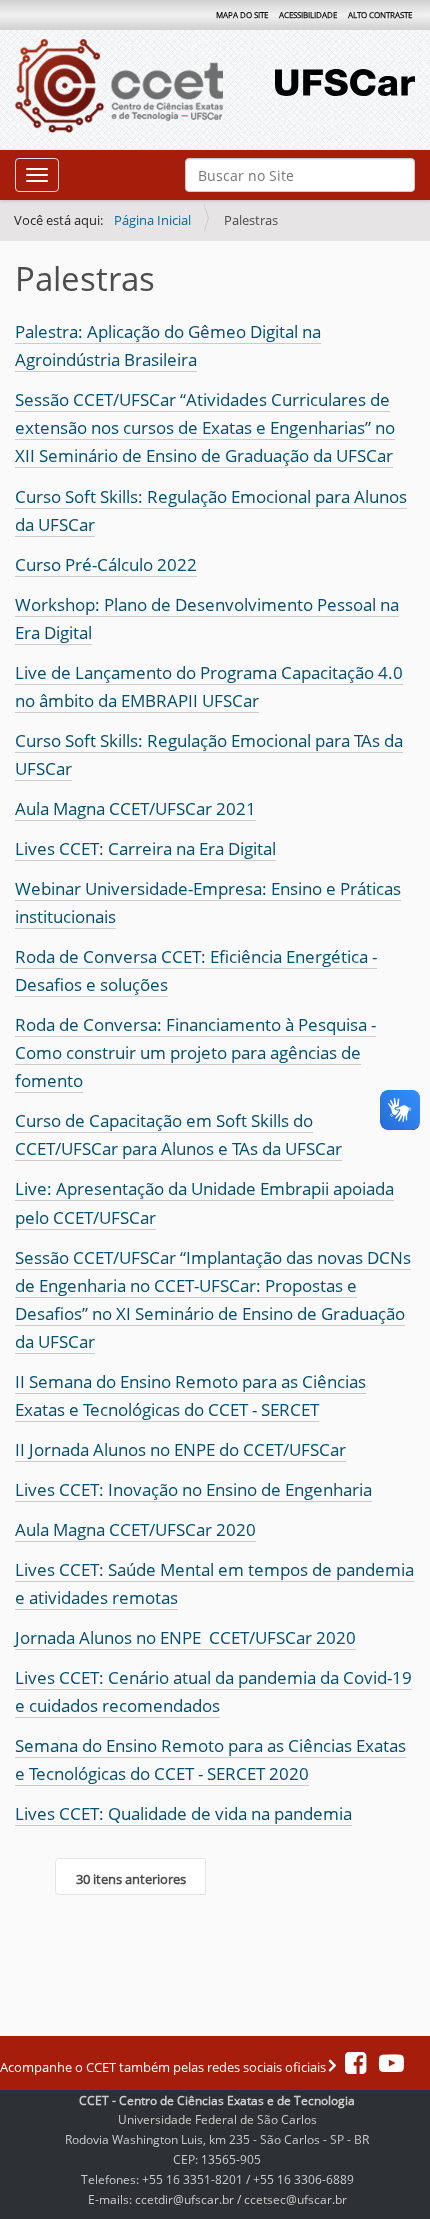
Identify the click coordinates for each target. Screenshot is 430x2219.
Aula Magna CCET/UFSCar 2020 (135, 1529)
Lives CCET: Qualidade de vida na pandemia (183, 1813)
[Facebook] (357, 2067)
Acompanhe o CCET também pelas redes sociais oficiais (164, 2067)
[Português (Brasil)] (145, 86)
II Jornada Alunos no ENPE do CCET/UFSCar (180, 1449)
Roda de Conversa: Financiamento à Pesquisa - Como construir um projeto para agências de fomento (195, 1052)
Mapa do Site (242, 14)
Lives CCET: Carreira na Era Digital (145, 848)
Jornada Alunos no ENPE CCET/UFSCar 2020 (185, 1637)
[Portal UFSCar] (345, 80)
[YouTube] (386, 2067)
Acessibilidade (308, 14)
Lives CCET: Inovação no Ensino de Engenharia (193, 1489)
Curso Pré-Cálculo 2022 (106, 564)
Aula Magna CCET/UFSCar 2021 (135, 808)
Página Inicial (152, 220)
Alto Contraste (380, 14)
